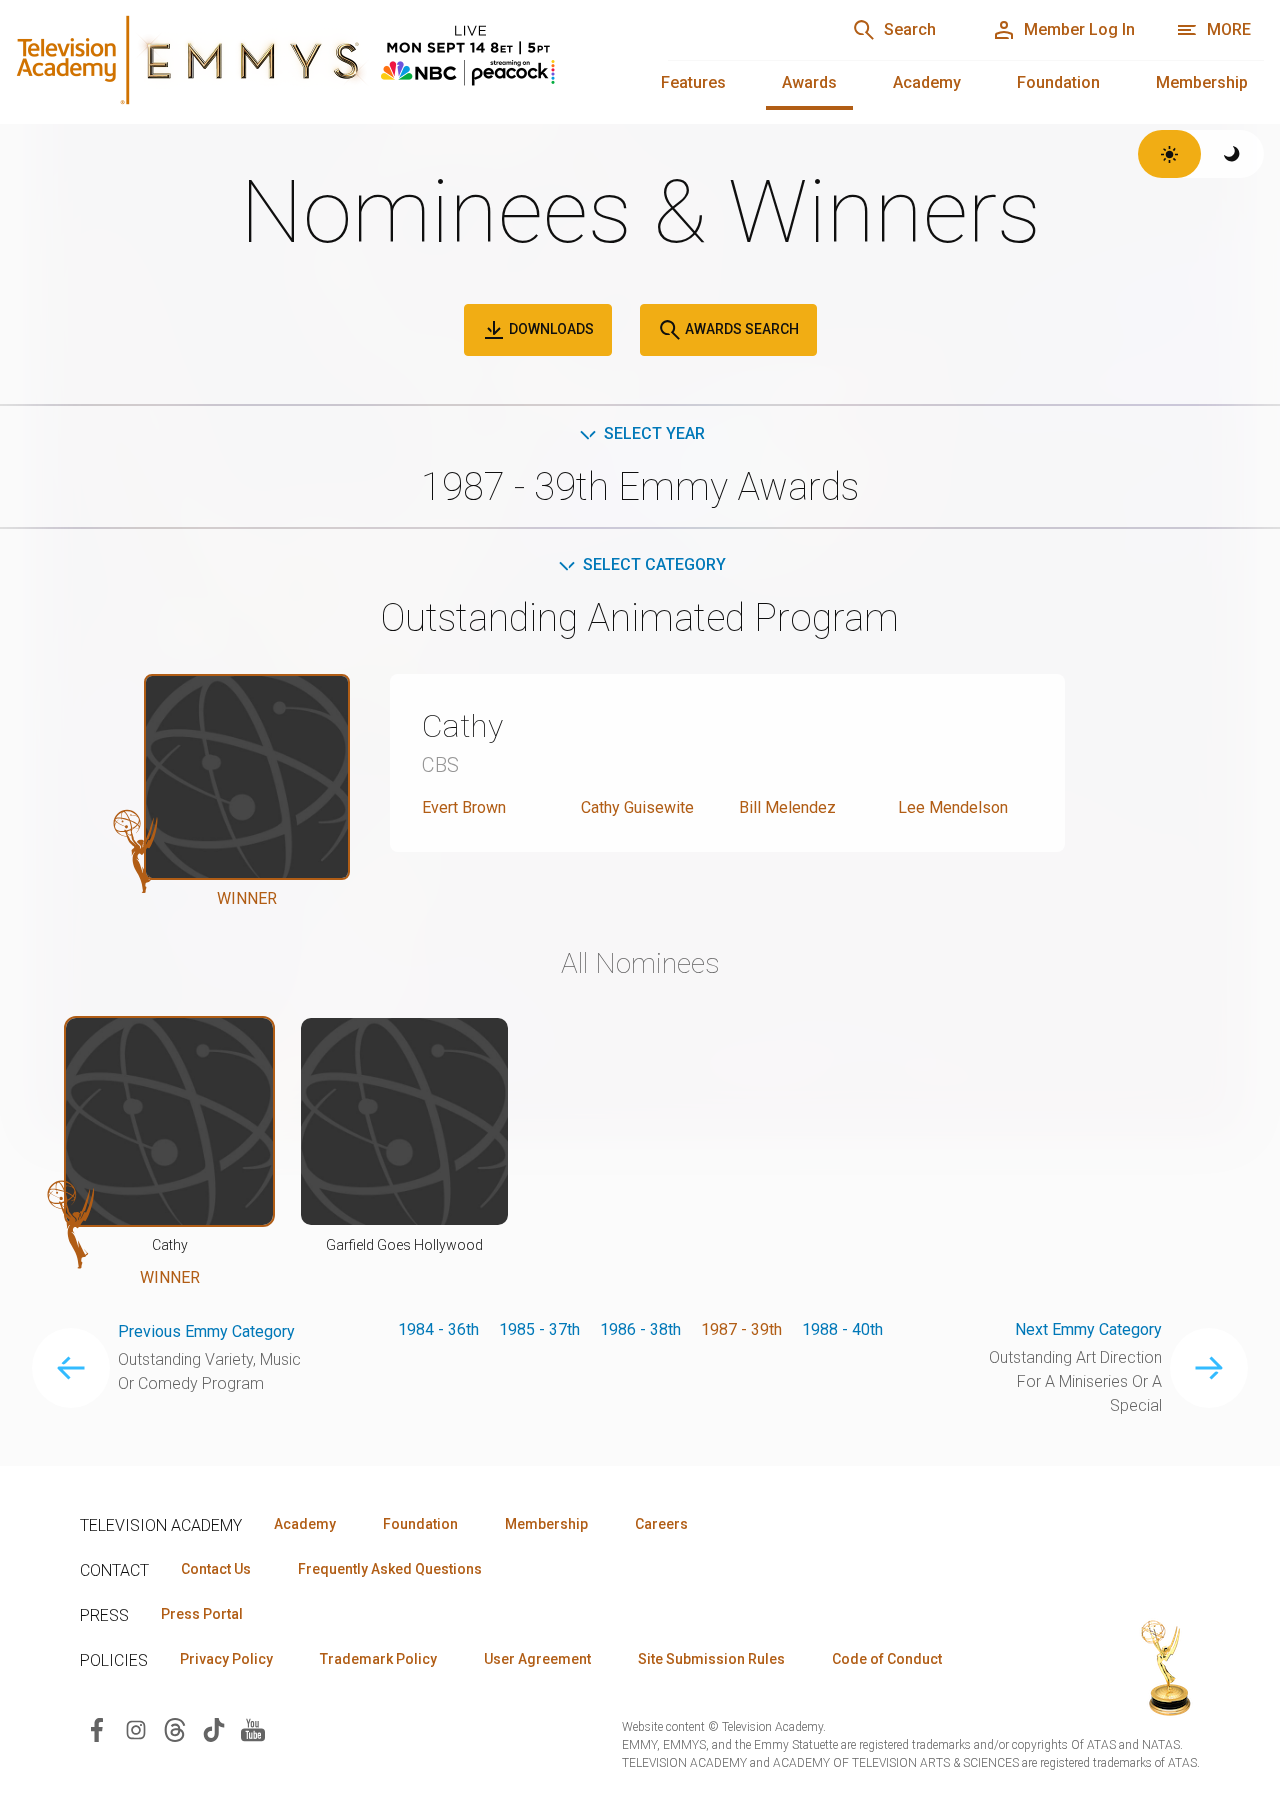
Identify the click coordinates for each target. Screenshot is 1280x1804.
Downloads (550, 329)
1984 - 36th (438, 1329)
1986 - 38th (640, 1329)
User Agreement (537, 1659)
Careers (661, 1524)
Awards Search (740, 329)
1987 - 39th (741, 1329)
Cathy (462, 726)
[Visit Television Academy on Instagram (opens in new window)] (136, 1729)
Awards (809, 82)
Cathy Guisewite (637, 807)
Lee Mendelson (953, 807)
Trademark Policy (378, 1659)
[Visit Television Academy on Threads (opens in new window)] (175, 1729)
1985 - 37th (539, 1329)
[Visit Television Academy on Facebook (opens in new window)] (97, 1729)
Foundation (1058, 82)
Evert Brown (464, 807)
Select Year (654, 433)
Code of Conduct (887, 1659)
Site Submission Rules (711, 1659)
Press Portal (202, 1614)
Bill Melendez (787, 807)
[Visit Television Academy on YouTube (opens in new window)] (253, 1729)
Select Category (654, 564)
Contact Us (216, 1569)
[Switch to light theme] (1169, 154)
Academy (927, 82)
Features (693, 82)
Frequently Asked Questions (390, 1569)
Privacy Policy (226, 1659)
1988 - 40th (842, 1329)
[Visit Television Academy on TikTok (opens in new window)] (214, 1729)
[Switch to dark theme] (1232, 154)
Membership (1202, 82)
